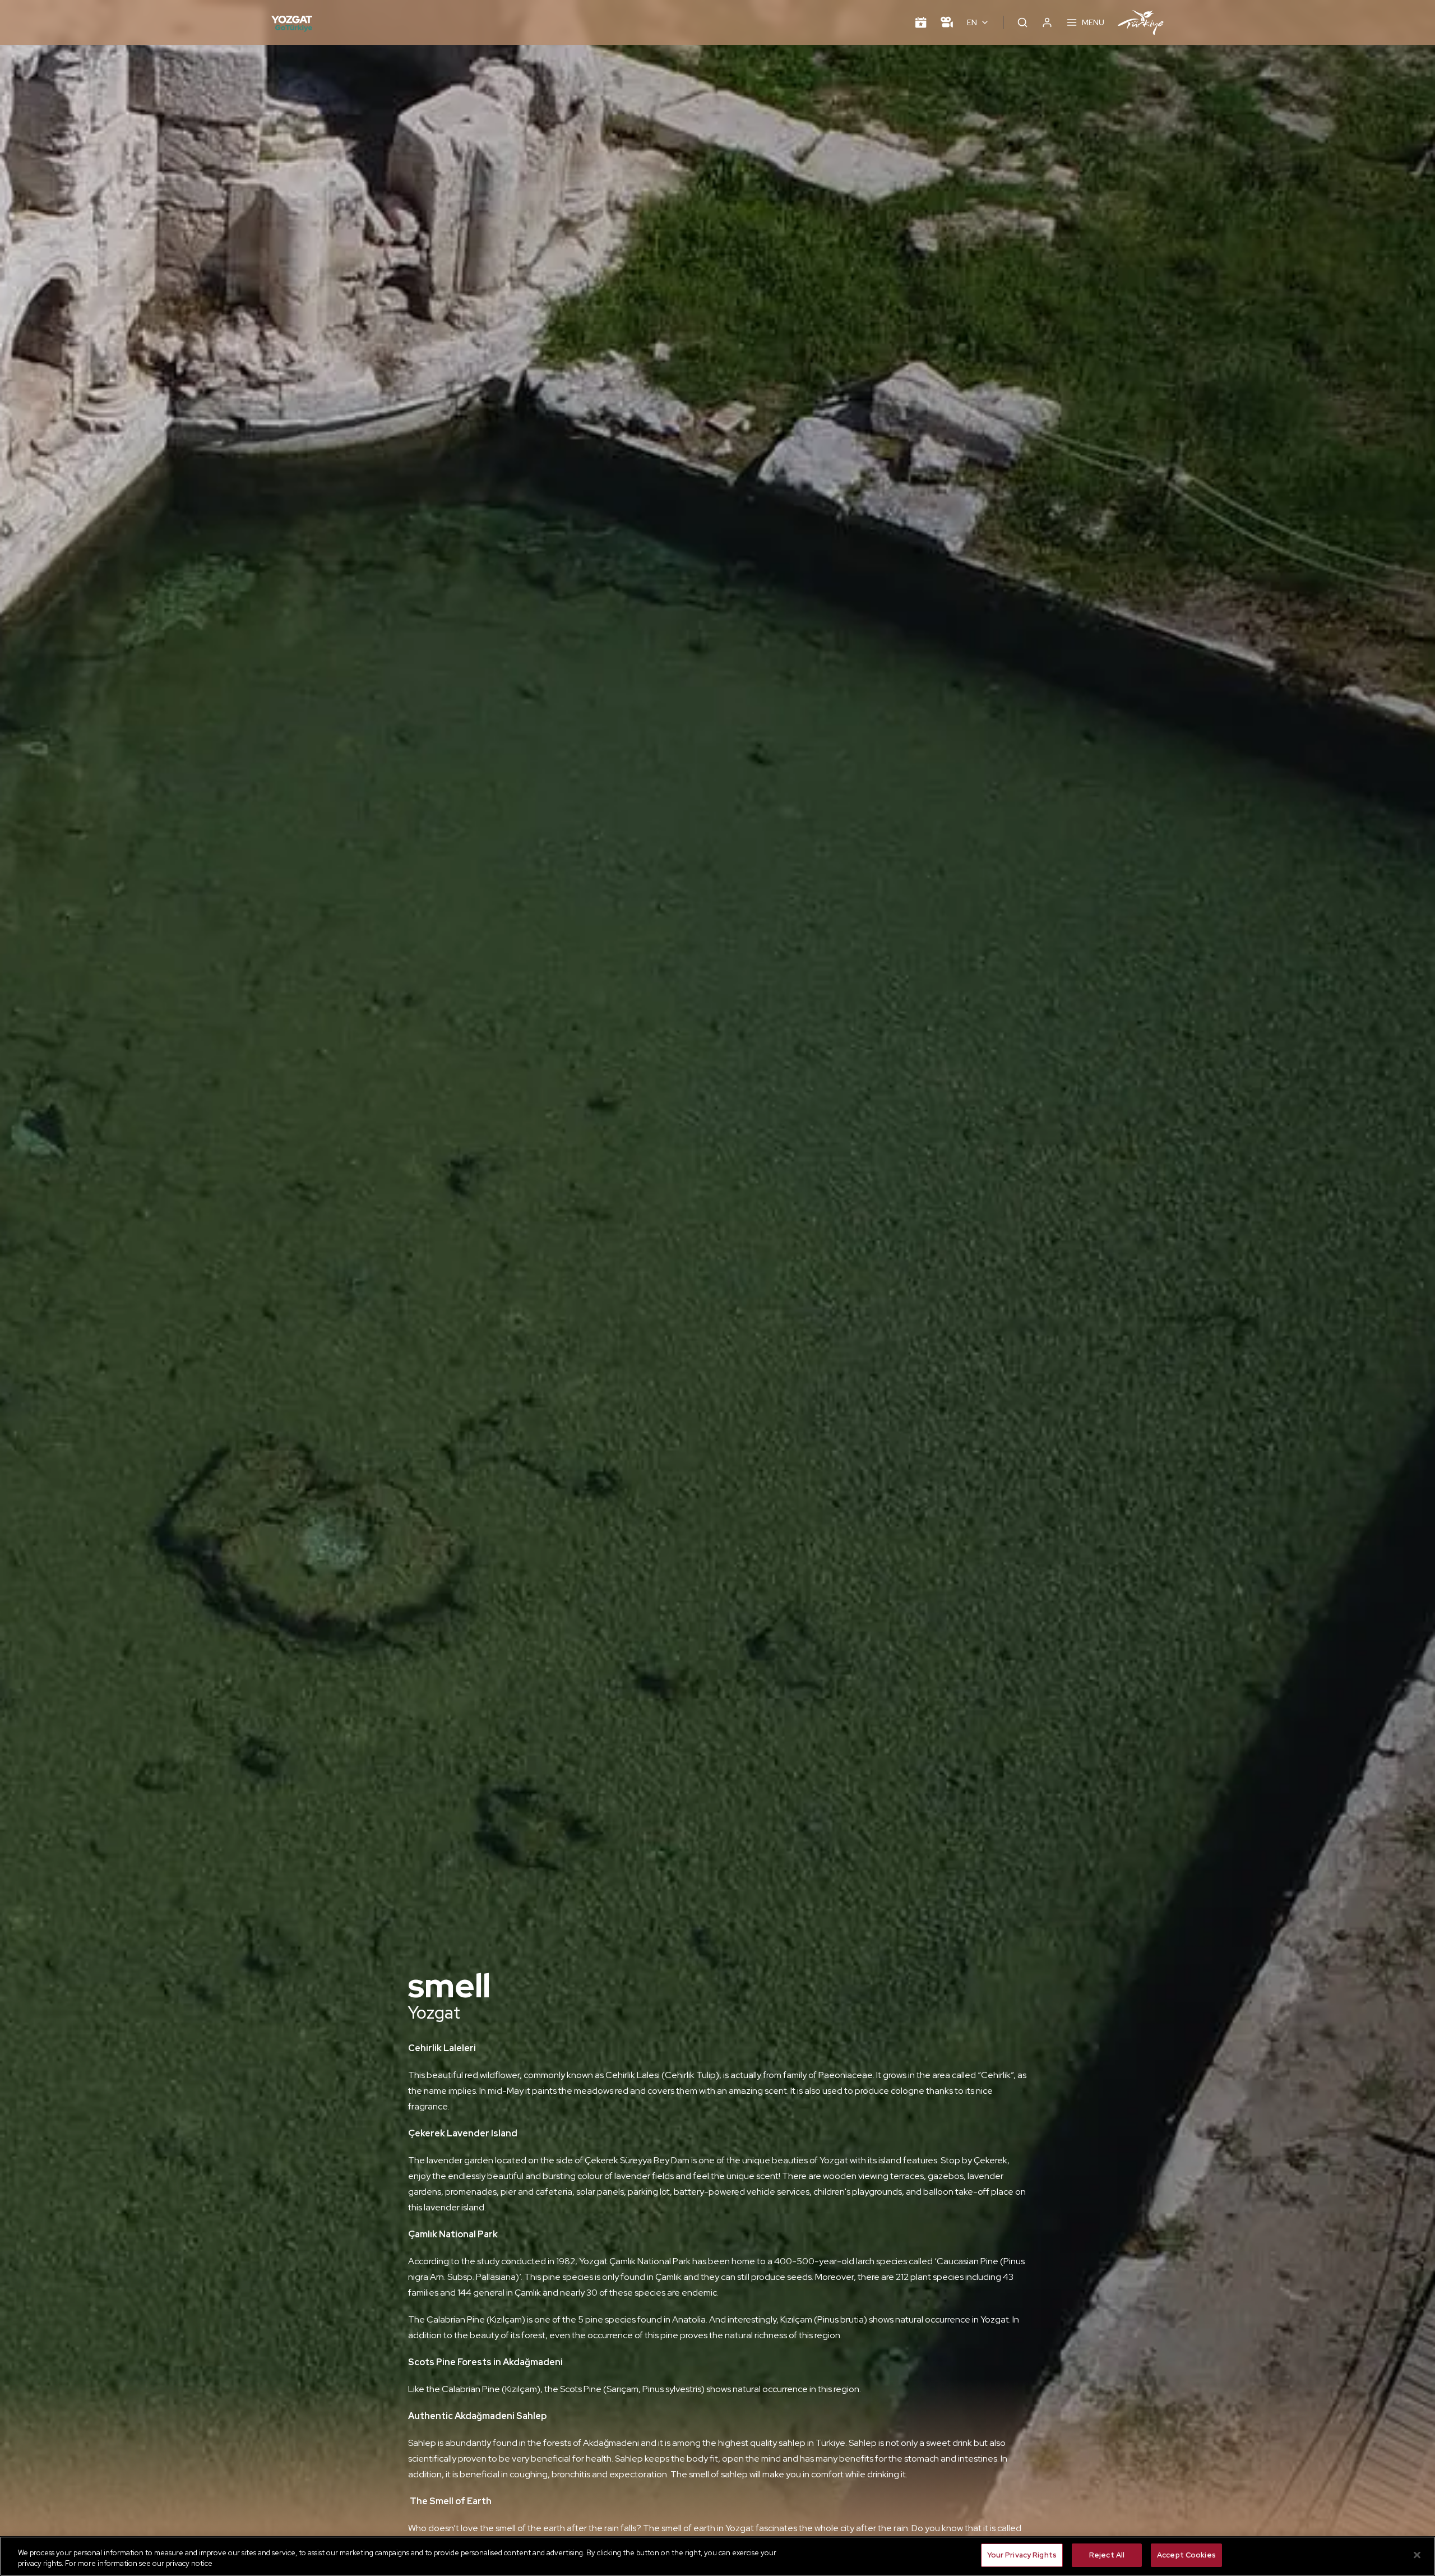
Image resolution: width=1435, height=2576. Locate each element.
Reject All (1107, 2555)
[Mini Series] (947, 22)
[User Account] (1047, 22)
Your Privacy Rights (1022, 2555)
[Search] (1022, 22)
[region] (717, 2556)
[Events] (921, 22)
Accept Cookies (1186, 2555)
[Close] (1417, 2555)
